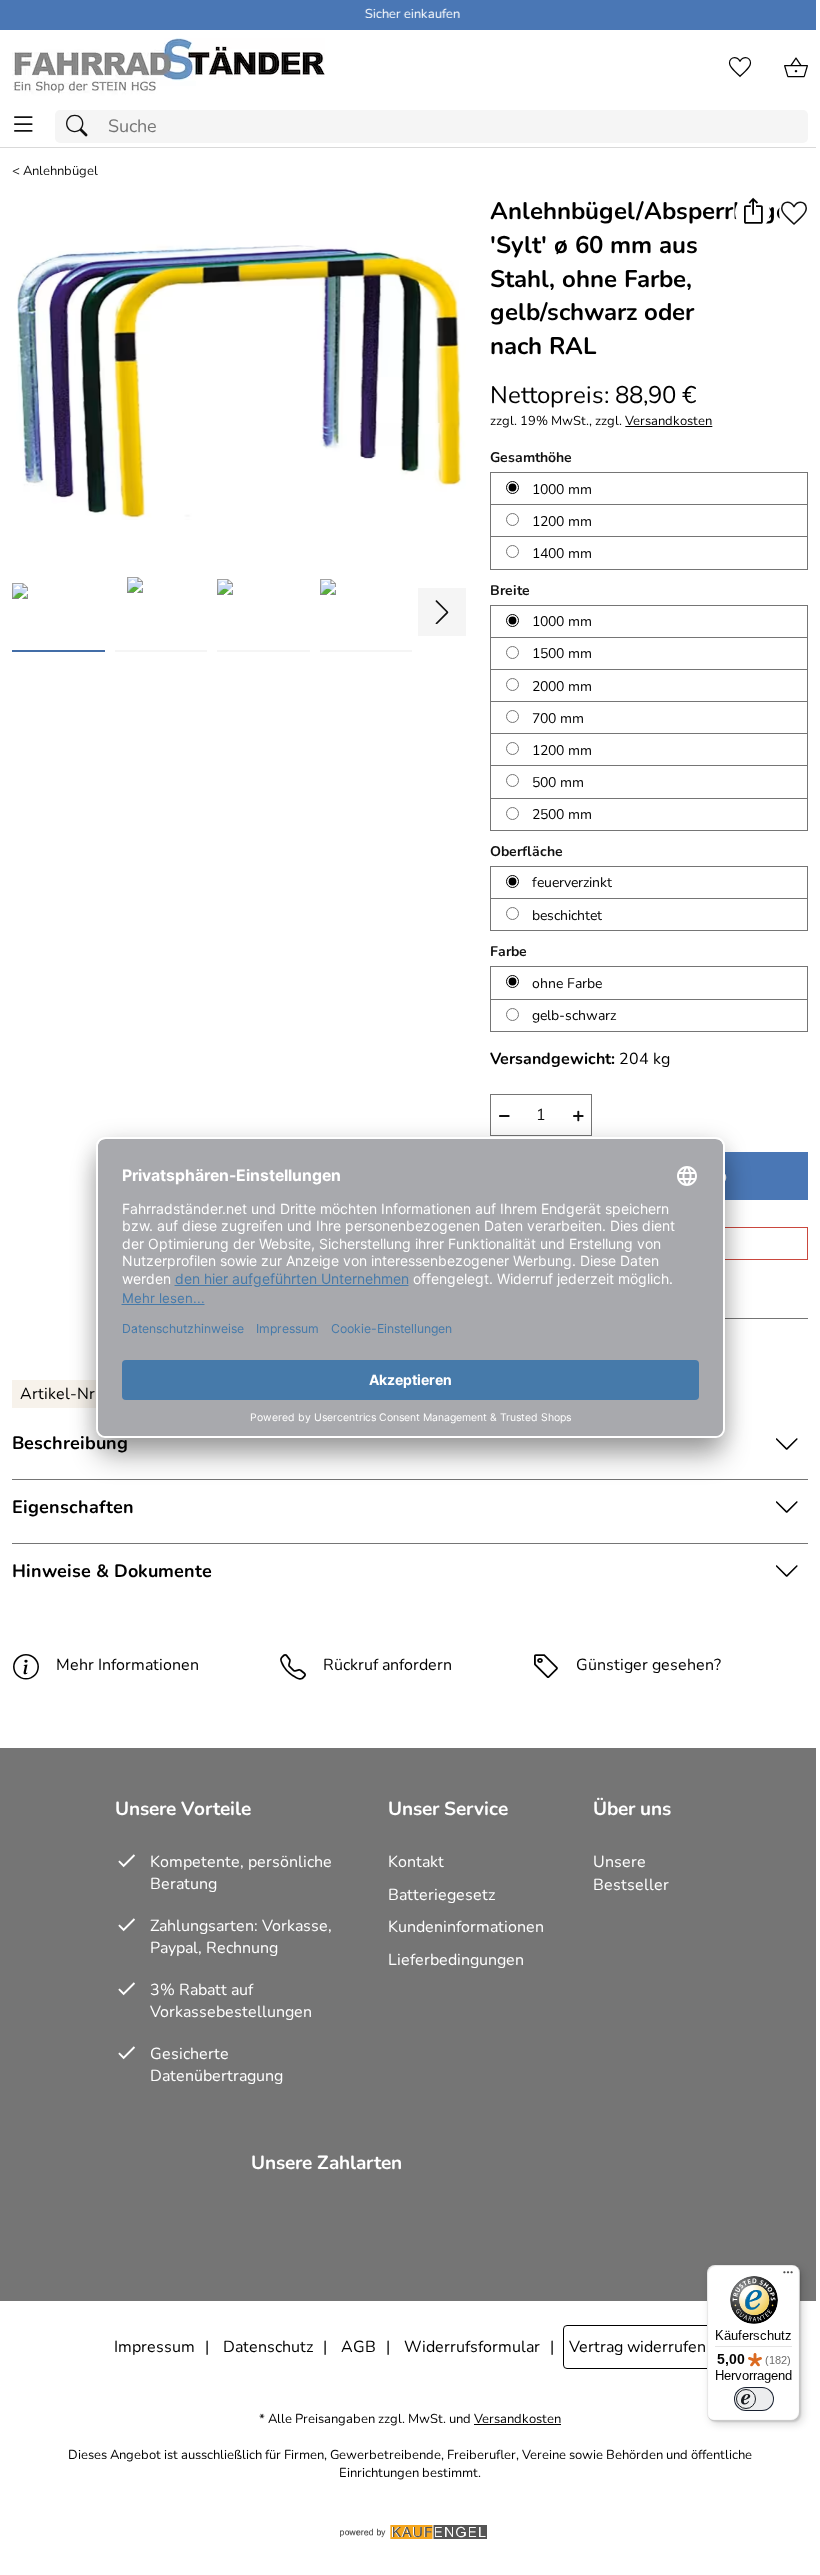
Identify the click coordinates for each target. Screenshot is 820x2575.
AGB (358, 2347)
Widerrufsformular (472, 2347)
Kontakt (416, 1862)
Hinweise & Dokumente (112, 1571)
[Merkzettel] (740, 68)
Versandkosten (668, 421)
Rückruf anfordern (387, 1665)
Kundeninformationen (466, 1927)
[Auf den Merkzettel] (794, 212)
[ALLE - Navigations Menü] (23, 124)
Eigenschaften (73, 1507)
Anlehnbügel (60, 171)
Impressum (154, 2347)
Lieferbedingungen (456, 1960)
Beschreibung (70, 1443)
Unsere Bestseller (631, 1873)
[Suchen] (82, 126)
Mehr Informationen (127, 1665)
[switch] (754, 2399)
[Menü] (788, 2277)
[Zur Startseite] (168, 68)
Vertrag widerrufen (637, 2347)
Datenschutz (268, 2347)
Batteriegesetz (441, 1895)
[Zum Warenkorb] (796, 68)
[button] (752, 212)
